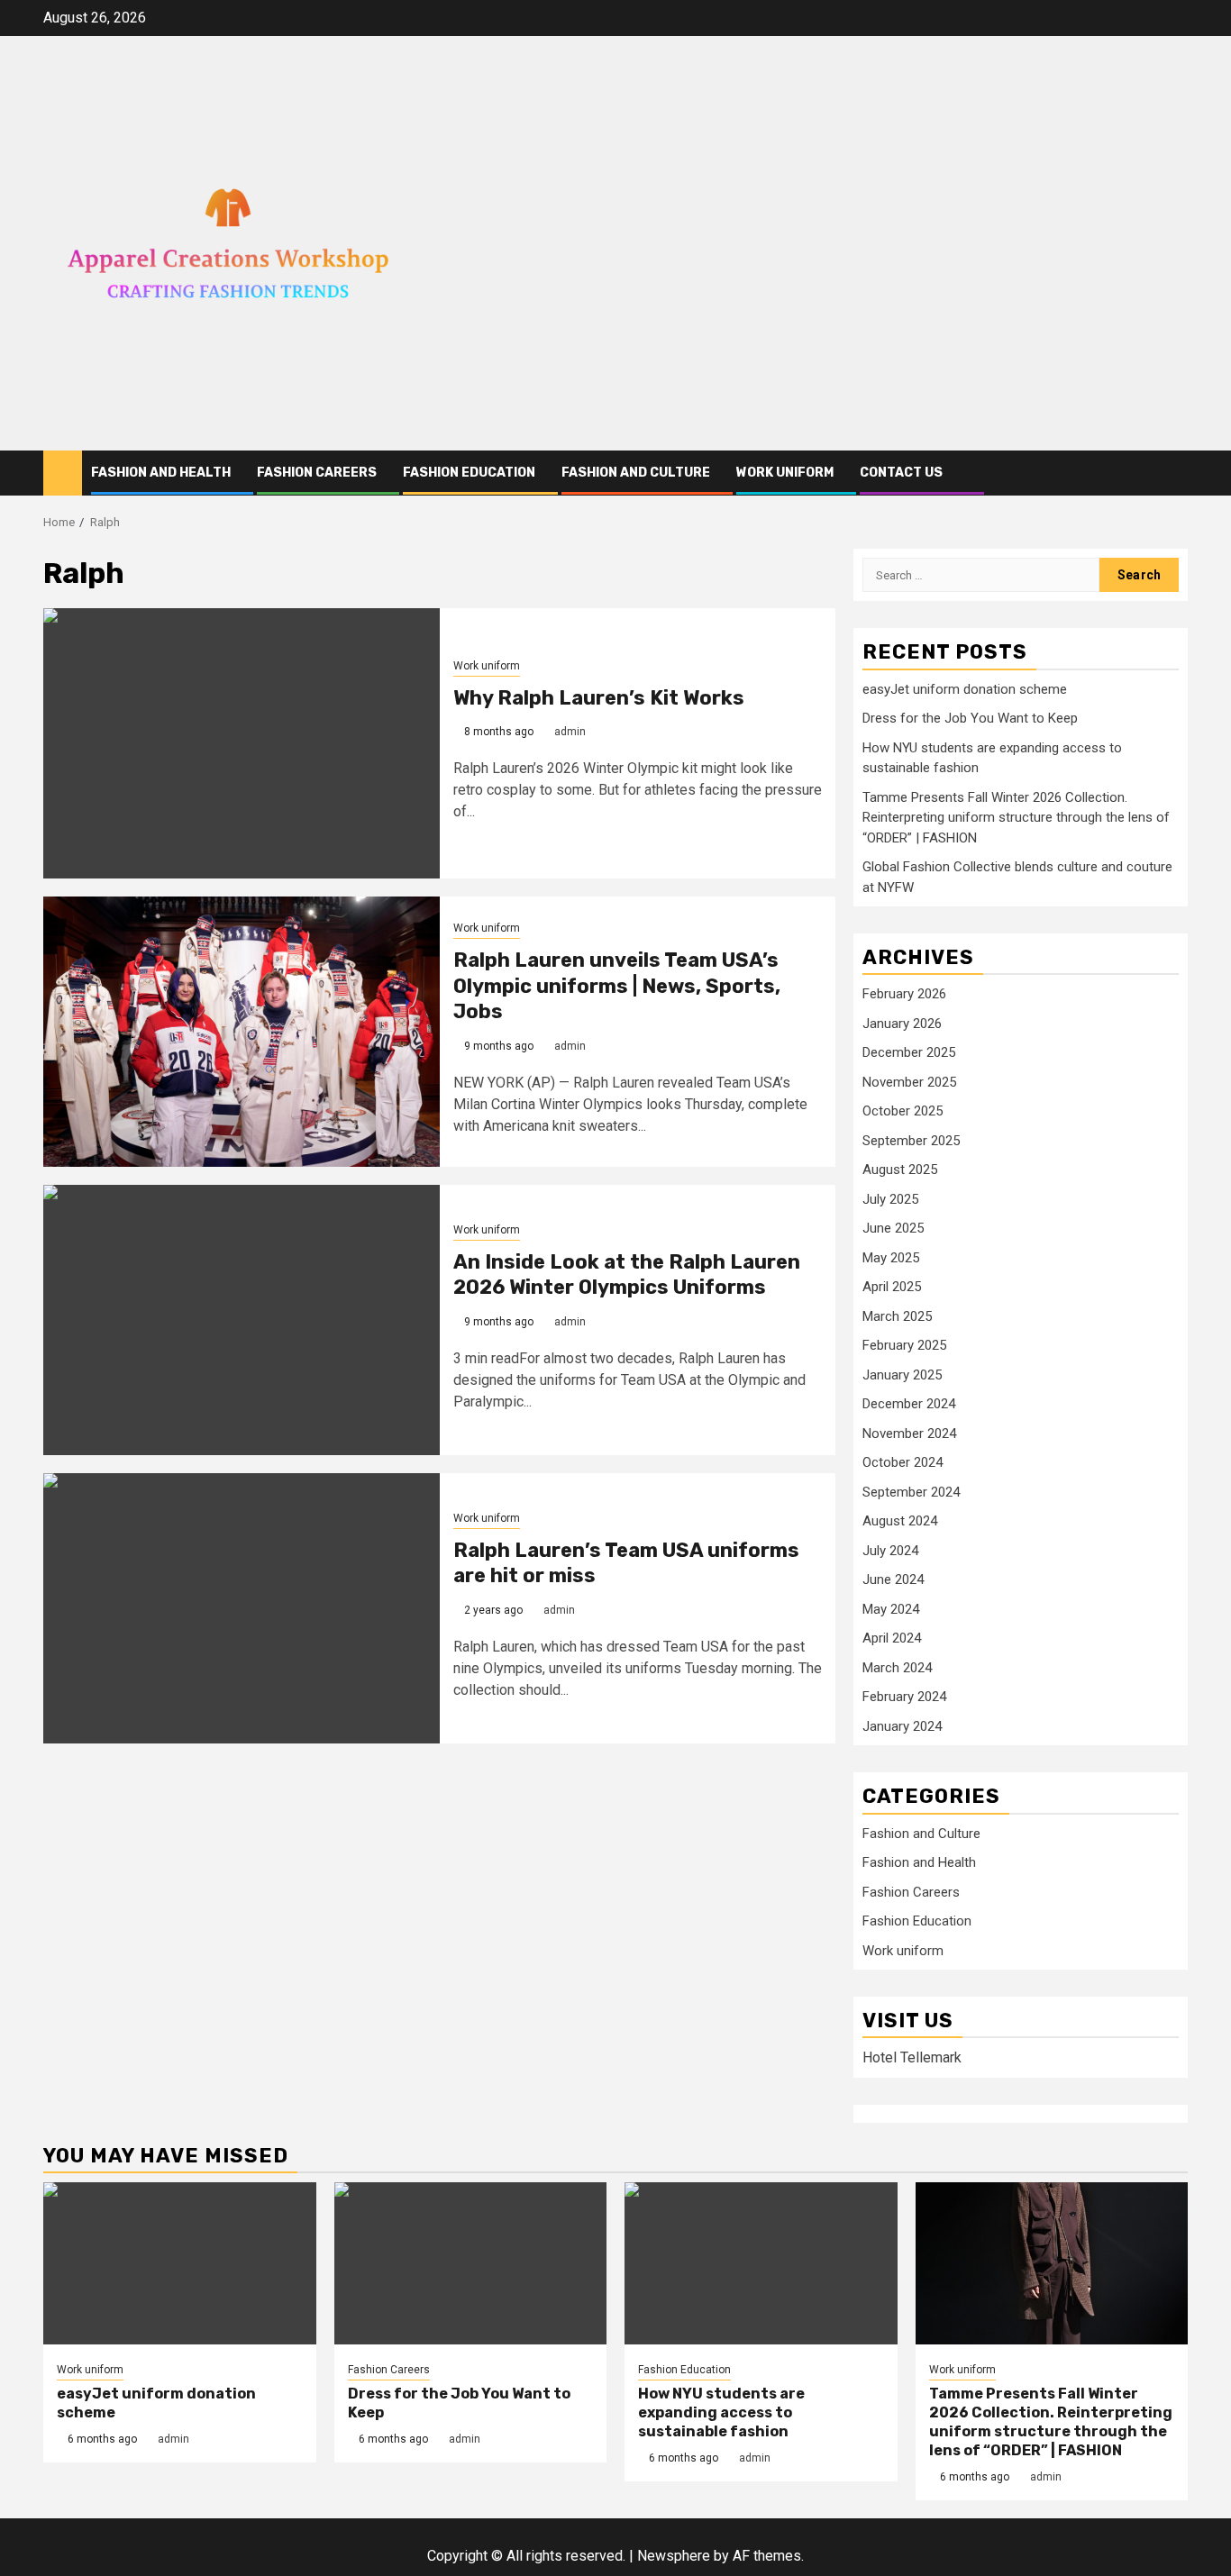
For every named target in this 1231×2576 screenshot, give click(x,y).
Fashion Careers (317, 473)
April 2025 (892, 1287)
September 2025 (911, 1141)
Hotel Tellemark (912, 2057)
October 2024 (903, 1462)
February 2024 (904, 1697)
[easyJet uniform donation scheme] (180, 2263)
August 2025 (900, 1170)
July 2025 (890, 1199)
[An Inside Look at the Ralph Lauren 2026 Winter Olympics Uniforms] (242, 1320)
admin (570, 732)
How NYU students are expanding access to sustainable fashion (721, 2412)
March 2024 (897, 1668)
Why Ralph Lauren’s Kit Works (599, 698)
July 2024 (890, 1551)
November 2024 (909, 1434)
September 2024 (911, 1492)
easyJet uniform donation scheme (965, 689)
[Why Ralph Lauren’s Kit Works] (242, 743)
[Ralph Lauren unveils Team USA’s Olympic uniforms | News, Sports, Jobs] (242, 1032)
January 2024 (902, 1726)
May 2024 (891, 1609)
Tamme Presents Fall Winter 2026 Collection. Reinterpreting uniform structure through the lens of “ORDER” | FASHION (1016, 818)
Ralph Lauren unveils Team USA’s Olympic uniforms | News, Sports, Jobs (617, 986)
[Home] (63, 472)
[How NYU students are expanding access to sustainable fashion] (761, 2263)
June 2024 (893, 1579)
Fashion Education (469, 473)
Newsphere (674, 2556)
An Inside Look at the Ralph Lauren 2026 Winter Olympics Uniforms (627, 1275)
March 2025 (897, 1316)
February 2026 (904, 994)
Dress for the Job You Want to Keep (970, 718)
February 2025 (904, 1345)
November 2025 (909, 1082)
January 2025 (902, 1375)
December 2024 (909, 1404)
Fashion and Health (161, 473)
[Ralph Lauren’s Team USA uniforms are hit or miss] (242, 1608)
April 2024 (892, 1638)
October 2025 (903, 1111)
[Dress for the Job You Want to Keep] (471, 2263)
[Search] (1175, 473)
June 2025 (893, 1228)
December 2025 (909, 1052)
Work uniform (785, 473)
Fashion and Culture (636, 473)
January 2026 (902, 1024)
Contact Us (901, 473)
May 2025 (891, 1258)
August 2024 (900, 1521)
